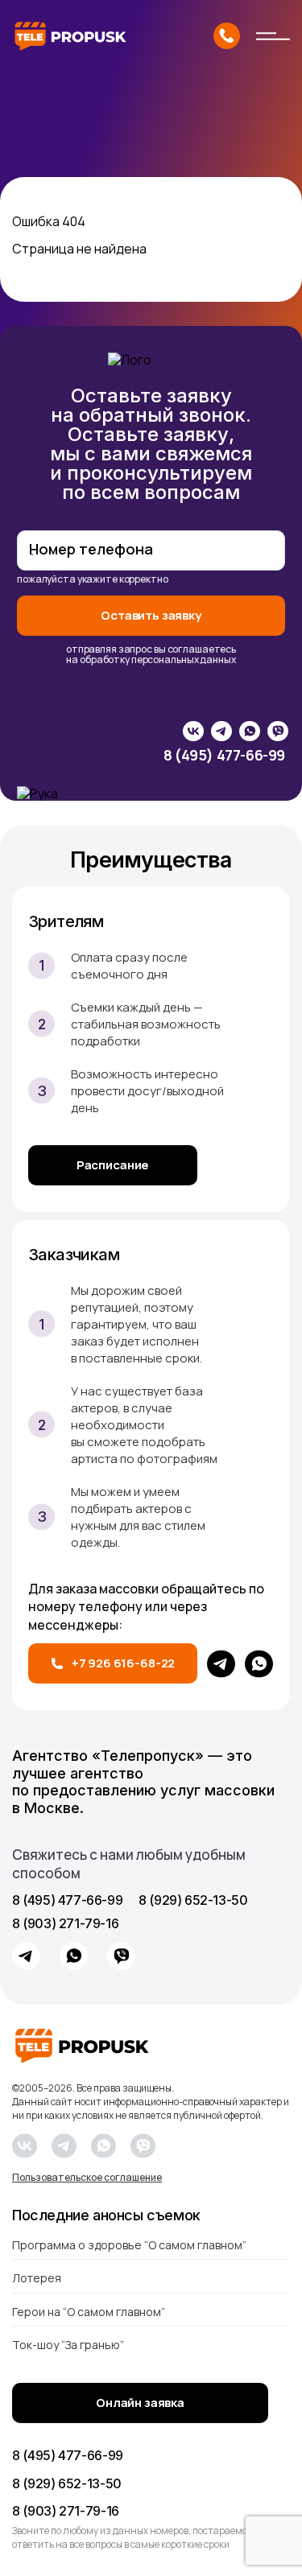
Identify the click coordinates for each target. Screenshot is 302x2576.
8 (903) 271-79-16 (65, 1924)
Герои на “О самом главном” (89, 2312)
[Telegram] (221, 1664)
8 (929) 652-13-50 (193, 1900)
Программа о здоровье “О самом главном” (129, 2246)
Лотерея (37, 2278)
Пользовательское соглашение (87, 2178)
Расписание (113, 1165)
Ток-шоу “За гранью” (68, 2345)
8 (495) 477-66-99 (224, 756)
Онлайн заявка (140, 2403)
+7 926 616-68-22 (124, 1663)
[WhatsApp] (259, 1664)
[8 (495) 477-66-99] (227, 36)
